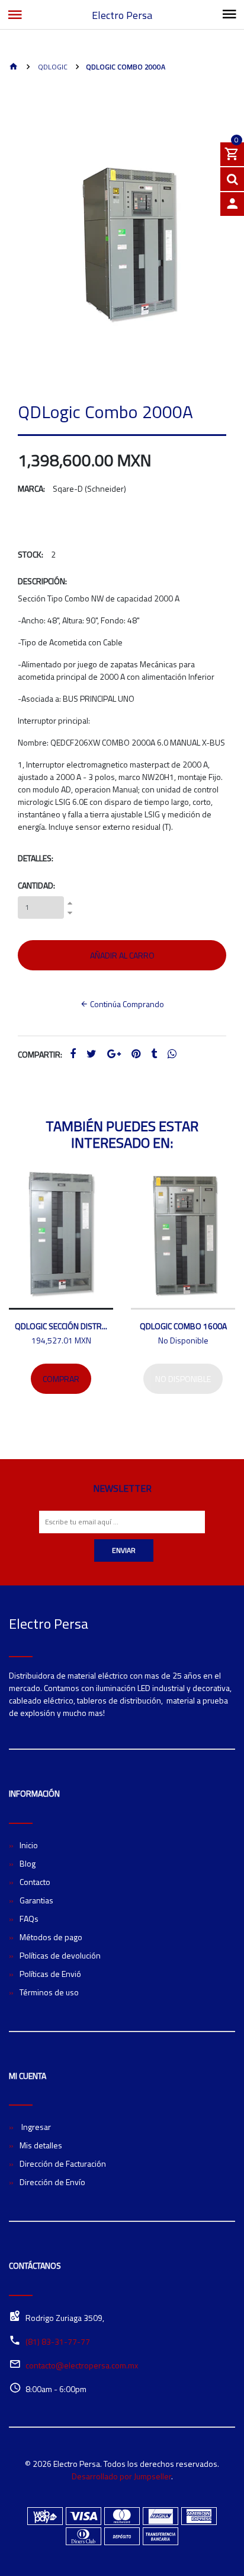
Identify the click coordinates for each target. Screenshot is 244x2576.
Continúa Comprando (126, 1004)
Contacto (35, 1882)
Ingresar (35, 2127)
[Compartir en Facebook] (73, 1054)
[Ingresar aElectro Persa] (232, 204)
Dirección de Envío (52, 2182)
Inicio (29, 1845)
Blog (28, 1863)
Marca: (31, 488)
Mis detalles (41, 2145)
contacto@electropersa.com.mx (82, 2365)
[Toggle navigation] (229, 15)
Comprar (61, 1379)
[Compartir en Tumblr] (154, 1054)
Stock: (30, 554)
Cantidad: (36, 885)
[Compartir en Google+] (114, 1054)
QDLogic (52, 67)
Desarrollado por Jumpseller (121, 2476)
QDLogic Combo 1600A (183, 1326)
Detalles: (36, 858)
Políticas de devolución (60, 1955)
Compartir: (40, 1054)
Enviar (124, 1550)
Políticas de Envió (50, 1974)
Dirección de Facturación (63, 2163)
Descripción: (42, 581)
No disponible (183, 1379)
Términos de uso (49, 1992)
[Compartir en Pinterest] (136, 1054)
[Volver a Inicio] (14, 67)
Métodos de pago (51, 1937)
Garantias (36, 1900)
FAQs (29, 1919)
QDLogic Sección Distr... (61, 1326)
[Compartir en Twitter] (91, 1054)
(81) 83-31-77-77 (58, 2341)
